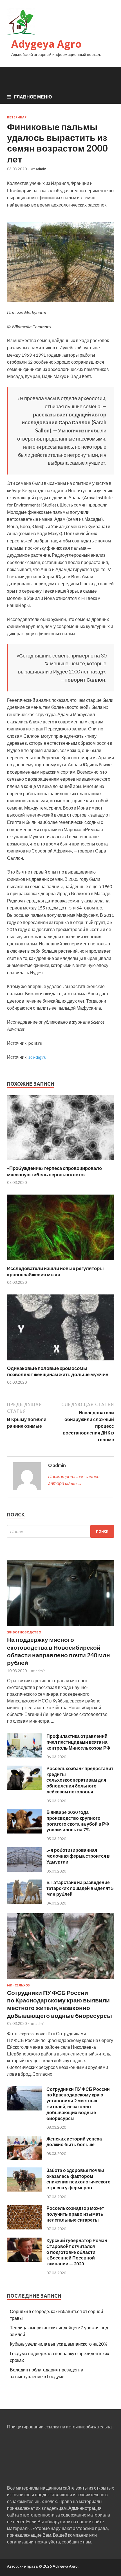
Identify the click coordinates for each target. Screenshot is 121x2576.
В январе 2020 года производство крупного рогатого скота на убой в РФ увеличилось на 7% (78, 1821)
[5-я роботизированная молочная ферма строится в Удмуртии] (25, 1870)
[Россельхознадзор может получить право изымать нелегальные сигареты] (25, 2228)
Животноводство (24, 1632)
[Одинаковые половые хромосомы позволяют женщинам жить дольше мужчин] (60, 1362)
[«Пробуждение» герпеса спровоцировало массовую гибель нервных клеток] (60, 1162)
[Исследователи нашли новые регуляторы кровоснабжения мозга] (60, 1262)
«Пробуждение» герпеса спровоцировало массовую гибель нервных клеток (54, 1171)
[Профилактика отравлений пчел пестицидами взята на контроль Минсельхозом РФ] (25, 1756)
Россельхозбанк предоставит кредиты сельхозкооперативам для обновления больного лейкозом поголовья (80, 1780)
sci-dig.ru (37, 1057)
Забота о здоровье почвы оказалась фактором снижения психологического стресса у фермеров (79, 2179)
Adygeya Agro (46, 44)
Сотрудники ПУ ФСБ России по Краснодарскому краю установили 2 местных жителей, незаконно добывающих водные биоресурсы (78, 2104)
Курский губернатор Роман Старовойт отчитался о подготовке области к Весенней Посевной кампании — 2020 (77, 2252)
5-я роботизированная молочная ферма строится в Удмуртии (78, 1856)
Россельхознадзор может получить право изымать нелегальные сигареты (75, 2214)
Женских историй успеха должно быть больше (74, 2142)
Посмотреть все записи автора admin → (74, 1480)
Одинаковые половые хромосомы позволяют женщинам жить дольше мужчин (58, 1371)
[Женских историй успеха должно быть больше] (25, 2158)
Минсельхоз (18, 1985)
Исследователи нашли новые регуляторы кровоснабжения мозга (55, 1271)
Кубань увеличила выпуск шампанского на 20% (59, 2344)
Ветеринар (17, 117)
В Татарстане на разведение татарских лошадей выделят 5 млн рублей (80, 1888)
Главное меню (33, 97)
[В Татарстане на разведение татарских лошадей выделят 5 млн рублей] (25, 1902)
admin (41, 169)
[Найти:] (60, 1531)
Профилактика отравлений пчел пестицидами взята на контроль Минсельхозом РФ (78, 1742)
